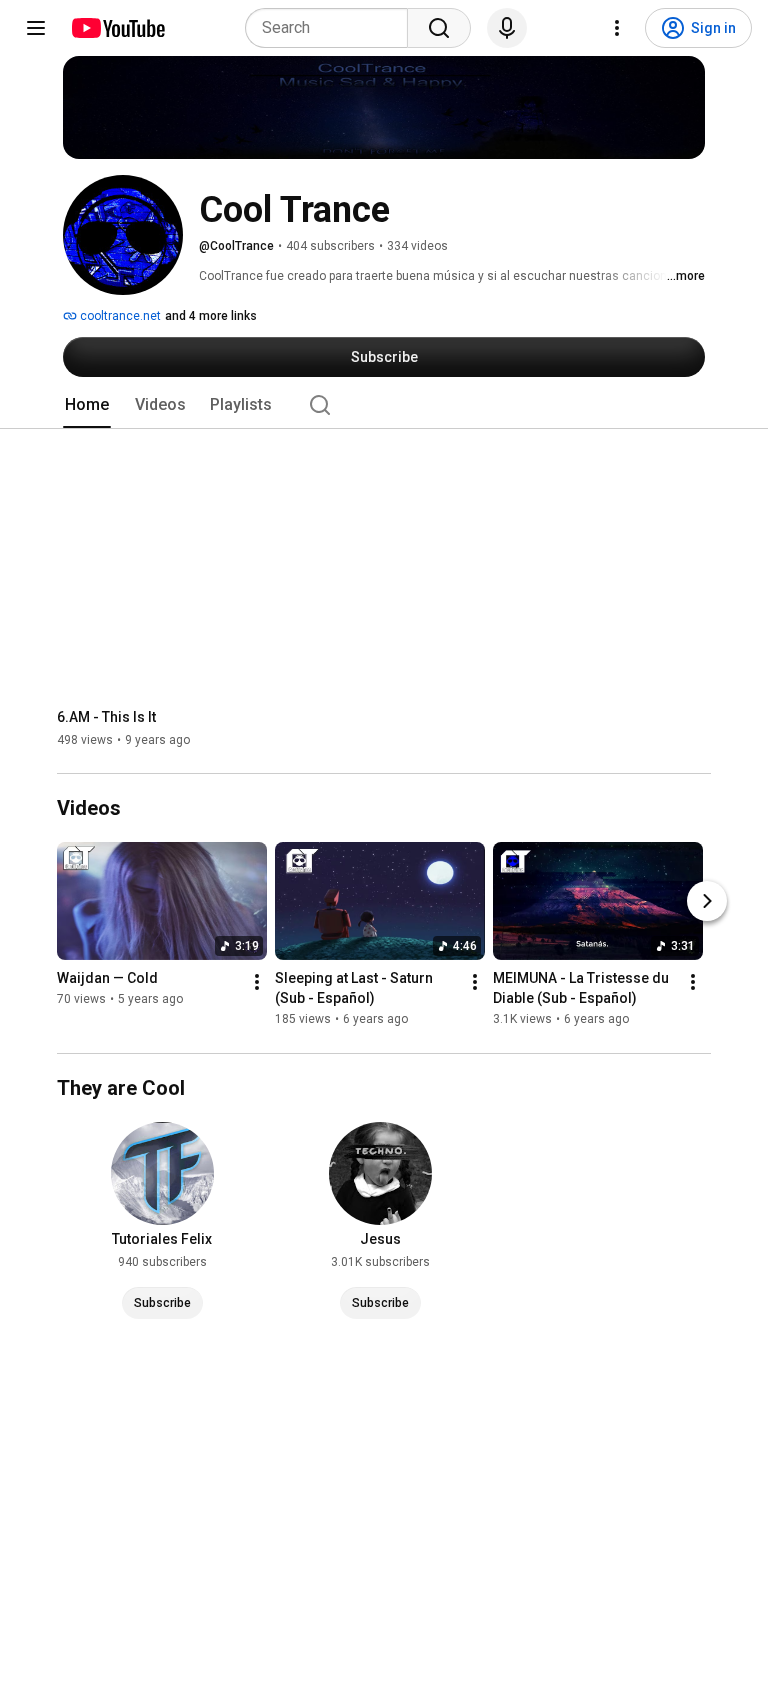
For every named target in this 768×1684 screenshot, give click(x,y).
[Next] (707, 902)
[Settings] (617, 28)
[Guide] (36, 28)
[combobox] (332, 28)
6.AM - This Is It (106, 717)
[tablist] (384, 405)
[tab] (87, 405)
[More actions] (257, 983)
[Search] (439, 28)
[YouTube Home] (117, 28)
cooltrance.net (119, 316)
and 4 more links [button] (211, 316)
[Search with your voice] (507, 28)
